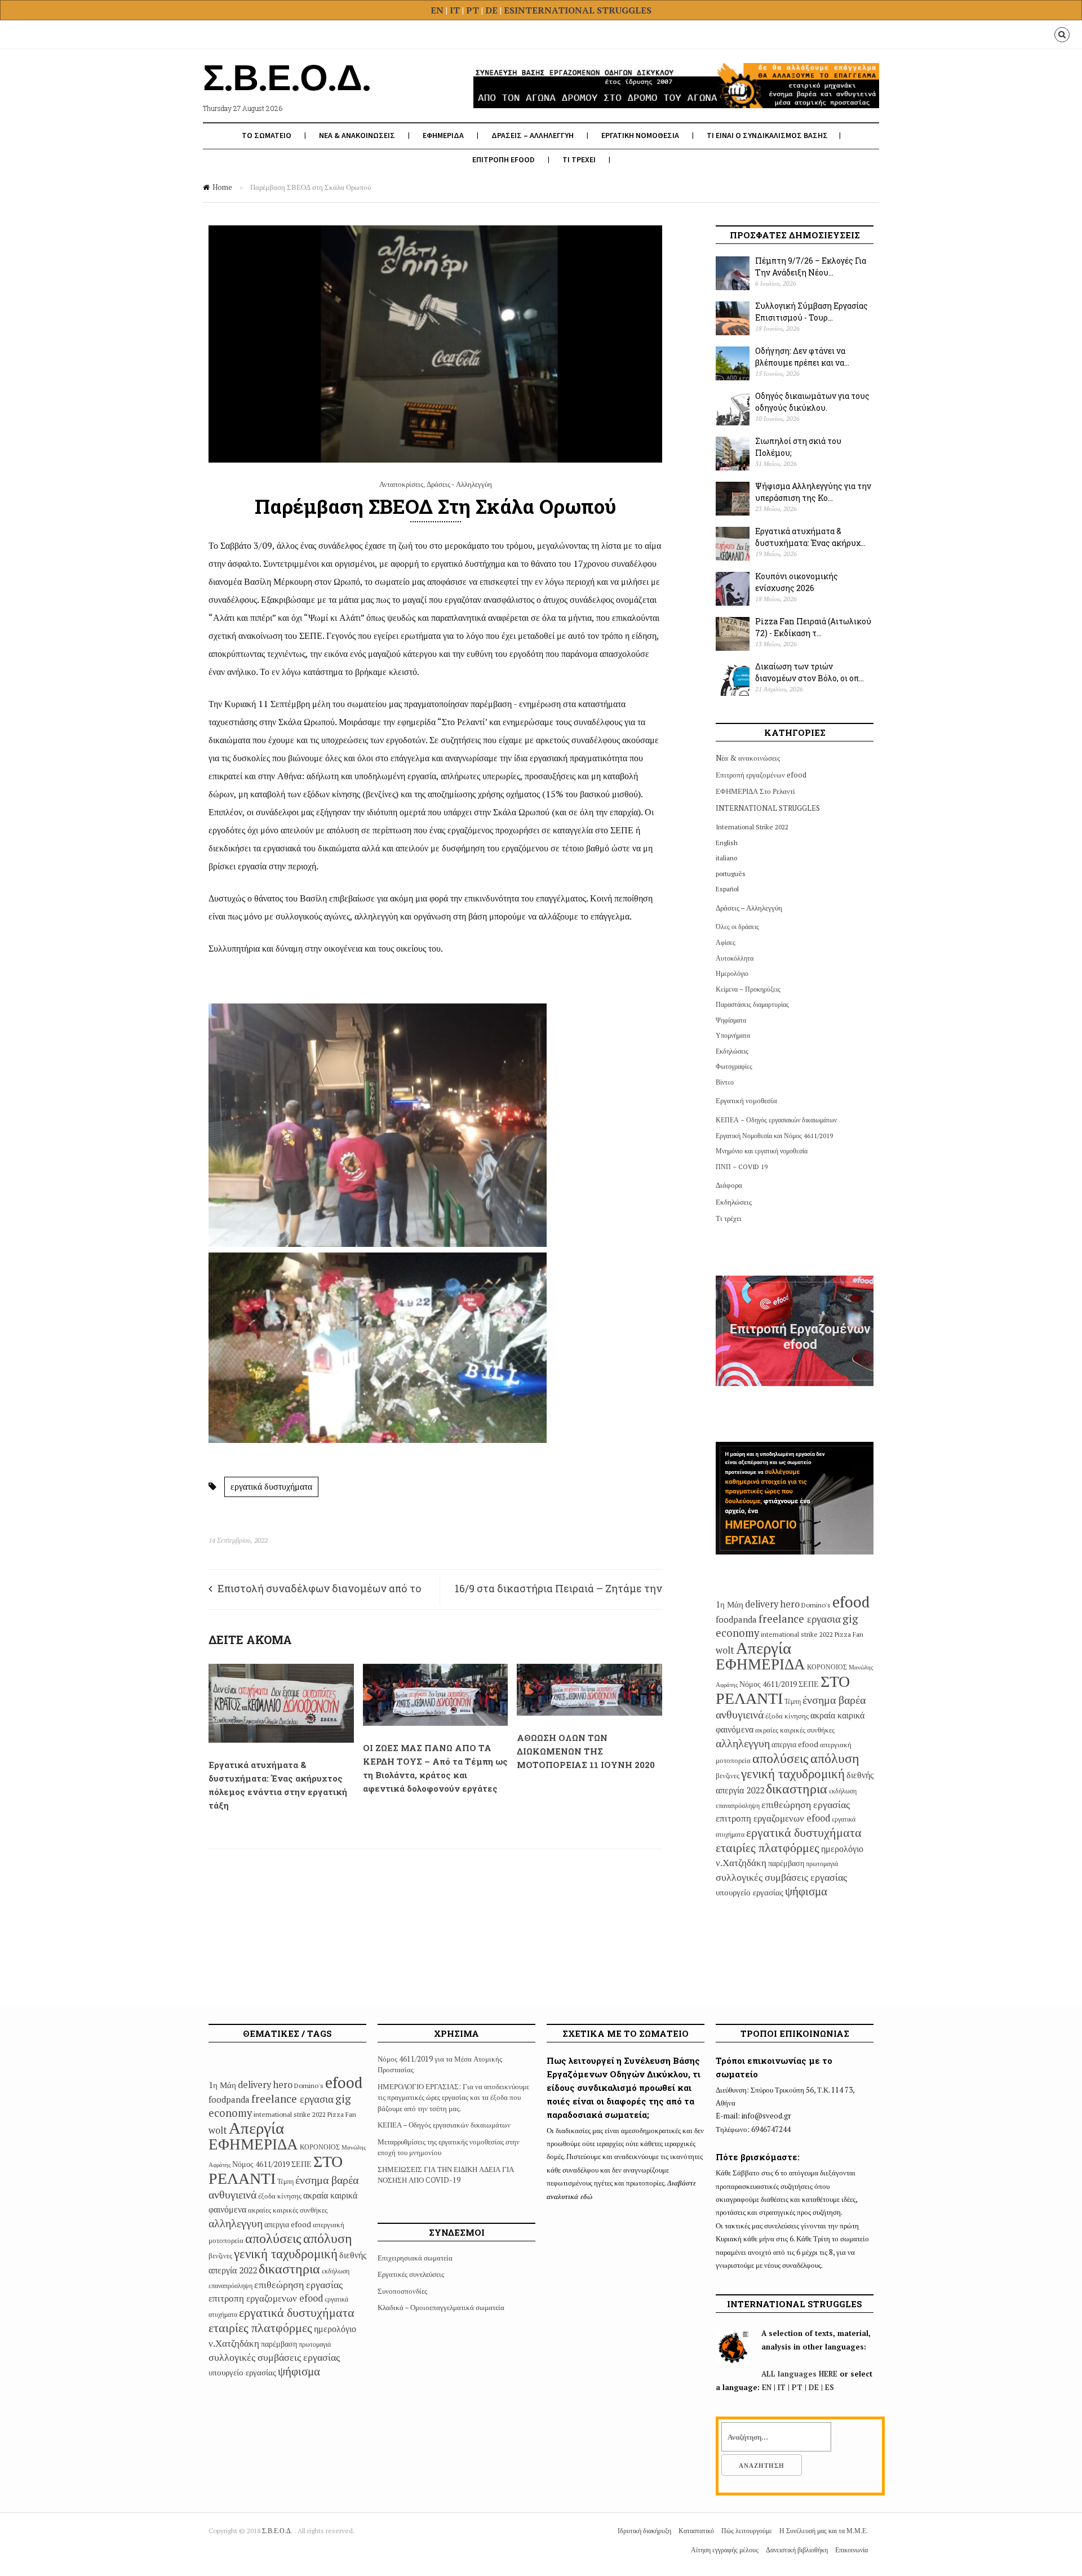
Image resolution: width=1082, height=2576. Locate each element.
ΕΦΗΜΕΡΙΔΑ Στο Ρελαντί (755, 791)
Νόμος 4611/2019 (768, 1684)
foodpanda (736, 1619)
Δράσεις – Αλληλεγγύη (749, 908)
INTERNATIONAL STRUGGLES (583, 10)
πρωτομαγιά (822, 1864)
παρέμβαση (786, 1863)
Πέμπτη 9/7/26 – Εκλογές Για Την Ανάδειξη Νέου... (811, 267)
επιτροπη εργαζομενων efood (773, 1818)
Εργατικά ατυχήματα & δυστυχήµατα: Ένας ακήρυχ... (810, 537)
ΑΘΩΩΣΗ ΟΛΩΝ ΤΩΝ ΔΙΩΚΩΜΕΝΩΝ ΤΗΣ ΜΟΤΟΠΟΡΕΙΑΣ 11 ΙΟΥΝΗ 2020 (586, 1751)
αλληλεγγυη (743, 1743)
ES (509, 10)
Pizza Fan (849, 1634)
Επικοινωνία (852, 2550)
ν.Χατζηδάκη (741, 1862)
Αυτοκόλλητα (735, 958)
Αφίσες (726, 942)
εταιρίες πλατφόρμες (768, 1847)
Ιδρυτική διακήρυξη (644, 2531)
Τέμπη (793, 1701)
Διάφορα (729, 1185)
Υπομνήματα (733, 1035)
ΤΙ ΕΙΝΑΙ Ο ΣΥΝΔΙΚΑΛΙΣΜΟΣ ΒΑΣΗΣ (767, 135)
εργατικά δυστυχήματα (271, 1486)
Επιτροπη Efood (504, 159)
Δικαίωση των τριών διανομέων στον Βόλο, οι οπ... (810, 672)
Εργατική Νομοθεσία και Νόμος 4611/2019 (774, 1136)
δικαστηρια (797, 1788)
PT (473, 10)
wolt (725, 1650)
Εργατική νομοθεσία (746, 1100)
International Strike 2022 (752, 827)
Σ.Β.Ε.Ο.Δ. (278, 2531)
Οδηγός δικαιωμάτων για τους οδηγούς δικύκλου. (812, 402)
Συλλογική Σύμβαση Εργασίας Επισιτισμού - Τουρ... (812, 312)
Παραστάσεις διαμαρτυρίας (752, 1004)
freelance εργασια (800, 1618)
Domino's (816, 1605)
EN (437, 10)
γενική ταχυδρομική (793, 1773)
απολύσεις (781, 1758)
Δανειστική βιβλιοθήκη (797, 2550)
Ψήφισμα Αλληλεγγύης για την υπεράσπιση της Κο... (813, 492)
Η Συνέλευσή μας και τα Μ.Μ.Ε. (824, 2531)
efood (851, 1602)
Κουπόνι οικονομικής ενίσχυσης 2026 (797, 582)
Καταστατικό (696, 2531)
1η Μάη (730, 1604)
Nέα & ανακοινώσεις (748, 758)
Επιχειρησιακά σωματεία (415, 2258)
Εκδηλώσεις (732, 1051)
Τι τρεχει (579, 159)
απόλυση (835, 1758)
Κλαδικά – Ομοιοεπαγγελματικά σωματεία (441, 2307)
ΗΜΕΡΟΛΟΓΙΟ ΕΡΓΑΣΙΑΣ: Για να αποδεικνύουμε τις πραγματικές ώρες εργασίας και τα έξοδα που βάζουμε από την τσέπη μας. (453, 2097)
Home (222, 187)
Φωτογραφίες (734, 1066)
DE (493, 10)
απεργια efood (795, 1744)
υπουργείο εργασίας (750, 1892)
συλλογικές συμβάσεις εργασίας (781, 1877)
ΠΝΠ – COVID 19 (742, 1167)
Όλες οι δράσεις (737, 927)
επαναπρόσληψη (738, 1806)
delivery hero (772, 1604)
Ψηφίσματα (731, 1020)
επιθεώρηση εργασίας (806, 1804)
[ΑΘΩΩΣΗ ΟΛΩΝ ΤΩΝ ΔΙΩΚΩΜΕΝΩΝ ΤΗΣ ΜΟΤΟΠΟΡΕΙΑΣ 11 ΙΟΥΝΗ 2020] (589, 1713)
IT (455, 10)
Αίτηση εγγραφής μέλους (725, 2550)
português (731, 874)
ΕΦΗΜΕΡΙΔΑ (443, 135)
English (727, 843)
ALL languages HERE (799, 2374)
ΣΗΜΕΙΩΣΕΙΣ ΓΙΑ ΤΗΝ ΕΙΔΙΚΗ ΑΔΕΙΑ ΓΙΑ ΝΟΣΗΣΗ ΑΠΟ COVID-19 (446, 2175)
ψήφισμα (806, 1891)
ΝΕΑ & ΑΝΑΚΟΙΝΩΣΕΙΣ (357, 135)
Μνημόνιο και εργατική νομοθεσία (762, 1151)
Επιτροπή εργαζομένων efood (761, 775)
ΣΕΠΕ (809, 1684)
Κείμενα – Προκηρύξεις (748, 989)
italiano (726, 858)
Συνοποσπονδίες (402, 2291)
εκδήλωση (843, 1791)
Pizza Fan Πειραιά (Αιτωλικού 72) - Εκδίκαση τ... (813, 627)
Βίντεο (725, 1082)
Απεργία (764, 1647)
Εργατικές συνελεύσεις (411, 2274)
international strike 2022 (797, 1634)
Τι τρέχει (729, 1218)
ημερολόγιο (842, 1849)
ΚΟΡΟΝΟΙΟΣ (827, 1667)
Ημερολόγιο (732, 973)
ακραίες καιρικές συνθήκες (795, 1730)
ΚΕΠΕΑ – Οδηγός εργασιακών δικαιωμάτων (776, 1120)
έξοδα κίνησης (787, 1716)
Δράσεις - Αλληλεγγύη (459, 484)
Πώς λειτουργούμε (747, 2531)
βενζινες (728, 1775)
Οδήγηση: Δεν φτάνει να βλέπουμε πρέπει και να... (802, 357)
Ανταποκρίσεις (401, 484)
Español (727, 889)
